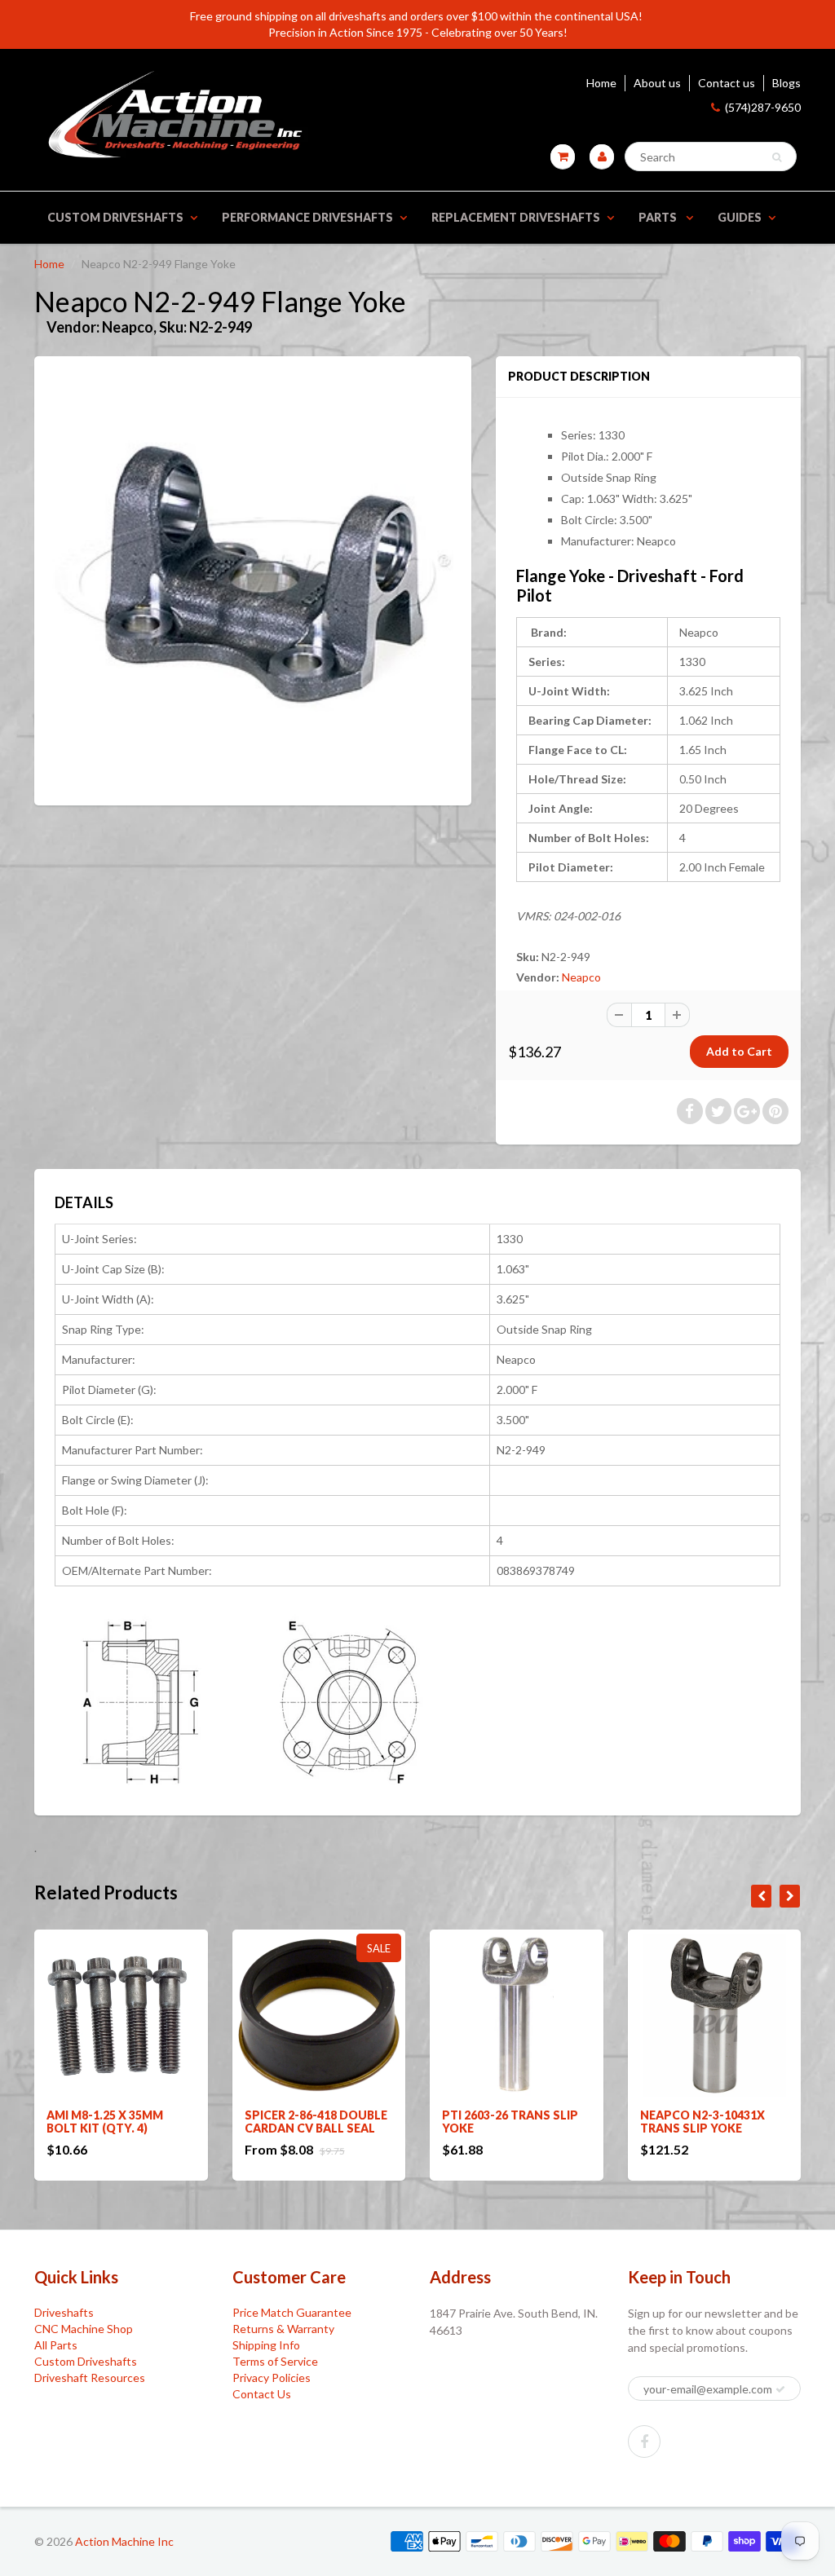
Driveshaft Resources (90, 2378)
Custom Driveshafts (115, 217)
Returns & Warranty (283, 2329)
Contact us (727, 83)
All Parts (56, 2345)
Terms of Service (275, 2361)
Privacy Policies (272, 2378)
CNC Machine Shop (84, 2329)
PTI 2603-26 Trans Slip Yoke (510, 2122)
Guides (740, 217)
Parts (659, 217)
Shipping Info (266, 2345)
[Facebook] (644, 2441)
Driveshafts (64, 2312)
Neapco (581, 977)
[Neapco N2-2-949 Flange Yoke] (253, 579)
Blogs (786, 83)
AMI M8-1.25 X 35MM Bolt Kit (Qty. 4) (105, 2122)
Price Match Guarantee (292, 2312)
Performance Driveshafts (307, 217)
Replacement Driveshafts (516, 217)
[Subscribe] (780, 2389)
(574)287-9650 (763, 107)
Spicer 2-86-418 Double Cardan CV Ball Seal (316, 2122)
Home (601, 83)
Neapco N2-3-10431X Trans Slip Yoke (702, 2122)
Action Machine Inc (124, 2541)
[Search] (777, 157)
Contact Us (262, 2394)
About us (657, 83)
